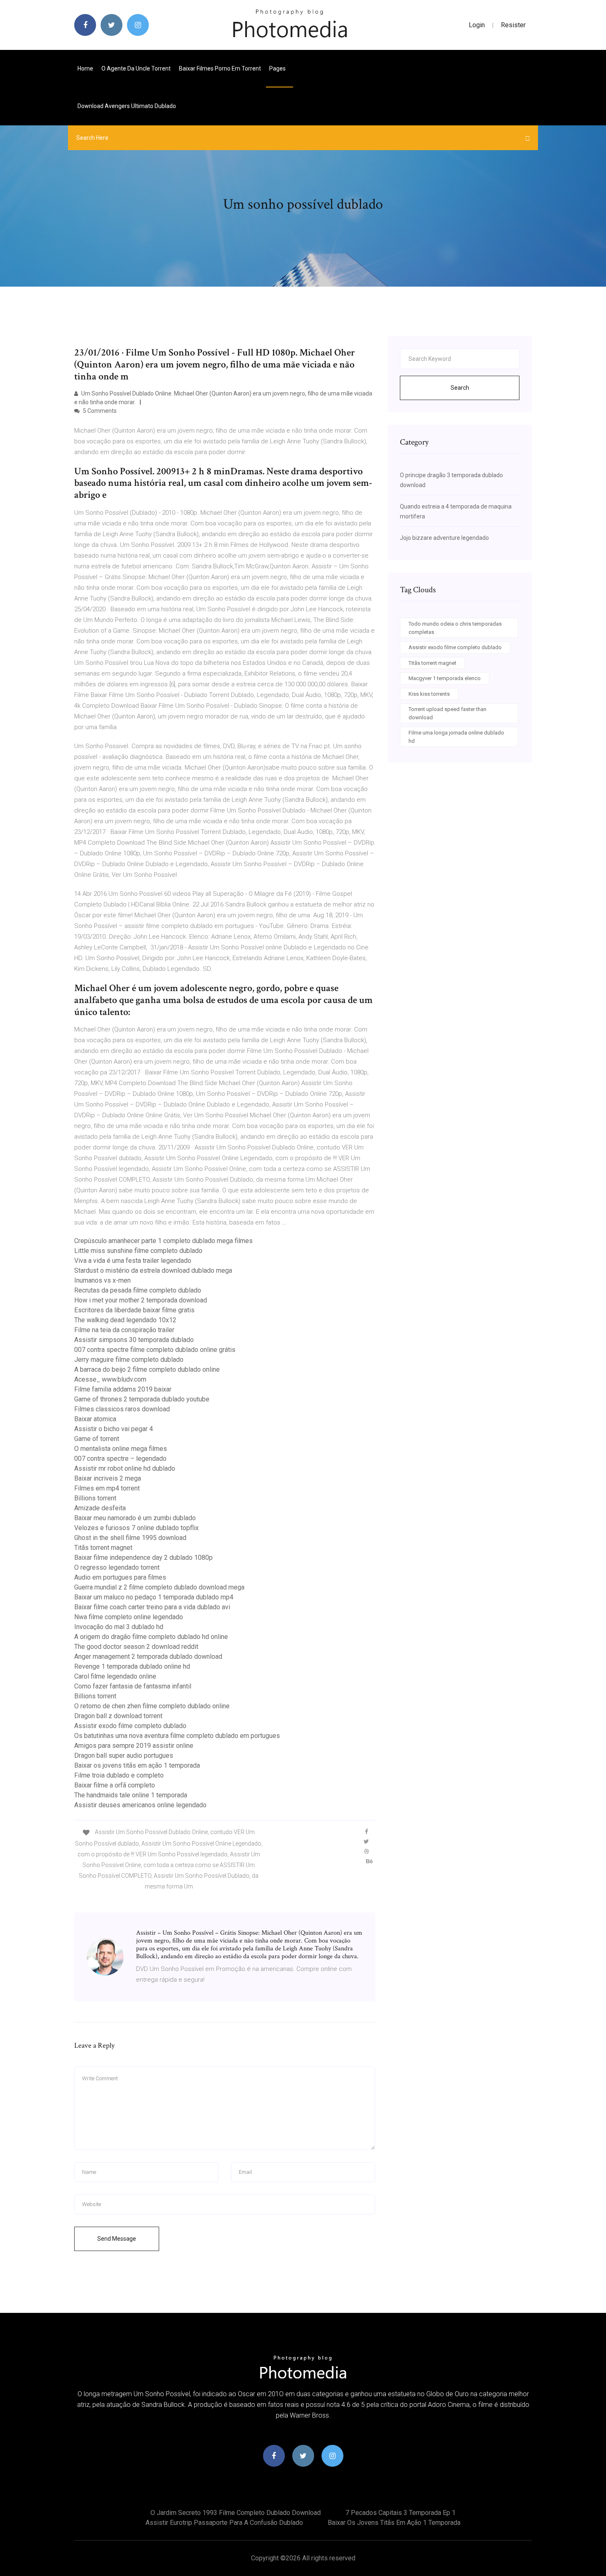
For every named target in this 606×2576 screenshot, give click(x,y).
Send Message (117, 2239)
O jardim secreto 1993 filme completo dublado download (236, 2513)
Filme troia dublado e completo (119, 1775)
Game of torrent (97, 1439)
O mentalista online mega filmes (121, 1449)
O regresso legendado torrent (117, 1567)
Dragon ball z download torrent (118, 1716)
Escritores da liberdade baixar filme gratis (134, 1310)
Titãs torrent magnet (103, 1548)
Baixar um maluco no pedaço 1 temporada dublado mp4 (154, 1597)
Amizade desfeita (100, 1508)
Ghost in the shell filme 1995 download (130, 1538)
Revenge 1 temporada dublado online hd (132, 1666)
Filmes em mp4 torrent (107, 1488)
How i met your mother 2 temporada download (141, 1300)
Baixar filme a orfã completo (115, 1785)
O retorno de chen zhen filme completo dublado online (152, 1706)
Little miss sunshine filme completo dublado (138, 1251)
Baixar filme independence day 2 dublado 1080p (143, 1558)
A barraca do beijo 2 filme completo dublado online (147, 1369)
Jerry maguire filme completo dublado (129, 1360)
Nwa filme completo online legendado (129, 1617)
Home (85, 68)
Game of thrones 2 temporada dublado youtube (142, 1399)
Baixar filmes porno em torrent (220, 68)
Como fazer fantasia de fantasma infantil (133, 1686)
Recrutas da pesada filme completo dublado (138, 1290)
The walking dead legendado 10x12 (125, 1320)
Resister (513, 25)
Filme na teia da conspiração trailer (124, 1330)
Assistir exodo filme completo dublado (130, 1726)
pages (278, 68)
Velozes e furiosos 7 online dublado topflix (136, 1528)
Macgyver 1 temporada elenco (445, 678)
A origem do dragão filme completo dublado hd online (151, 1637)
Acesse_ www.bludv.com (110, 1379)
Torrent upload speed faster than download (447, 713)
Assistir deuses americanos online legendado (140, 1805)
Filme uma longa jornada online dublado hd (456, 737)
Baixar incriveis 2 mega (108, 1478)
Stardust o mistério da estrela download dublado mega (153, 1270)
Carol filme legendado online (115, 1676)
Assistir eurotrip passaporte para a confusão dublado (224, 2523)
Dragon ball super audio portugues (124, 1755)
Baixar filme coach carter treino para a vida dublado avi (152, 1607)
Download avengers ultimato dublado (127, 106)
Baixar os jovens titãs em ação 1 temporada (137, 1765)
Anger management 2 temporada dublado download (148, 1657)
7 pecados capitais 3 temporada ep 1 (400, 2513)
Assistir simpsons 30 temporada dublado (134, 1340)
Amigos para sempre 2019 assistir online (134, 1746)
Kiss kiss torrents (429, 694)
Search (460, 388)
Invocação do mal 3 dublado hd (119, 1627)
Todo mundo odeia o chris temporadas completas (455, 628)
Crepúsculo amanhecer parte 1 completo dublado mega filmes (163, 1241)
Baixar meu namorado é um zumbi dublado (135, 1518)
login (477, 25)
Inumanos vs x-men (102, 1280)
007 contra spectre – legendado (120, 1459)
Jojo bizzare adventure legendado (444, 538)
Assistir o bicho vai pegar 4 (114, 1429)
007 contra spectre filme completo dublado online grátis (155, 1350)
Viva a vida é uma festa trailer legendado (133, 1261)
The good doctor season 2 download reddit (136, 1647)
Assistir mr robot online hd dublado (125, 1468)
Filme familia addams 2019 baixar (123, 1389)
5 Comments (99, 411)
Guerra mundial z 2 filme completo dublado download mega (159, 1587)
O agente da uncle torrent (136, 68)
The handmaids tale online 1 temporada (131, 1795)
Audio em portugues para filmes (120, 1577)
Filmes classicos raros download (122, 1409)
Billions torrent (95, 1498)
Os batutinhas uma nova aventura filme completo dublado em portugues (177, 1736)
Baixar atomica (95, 1419)
